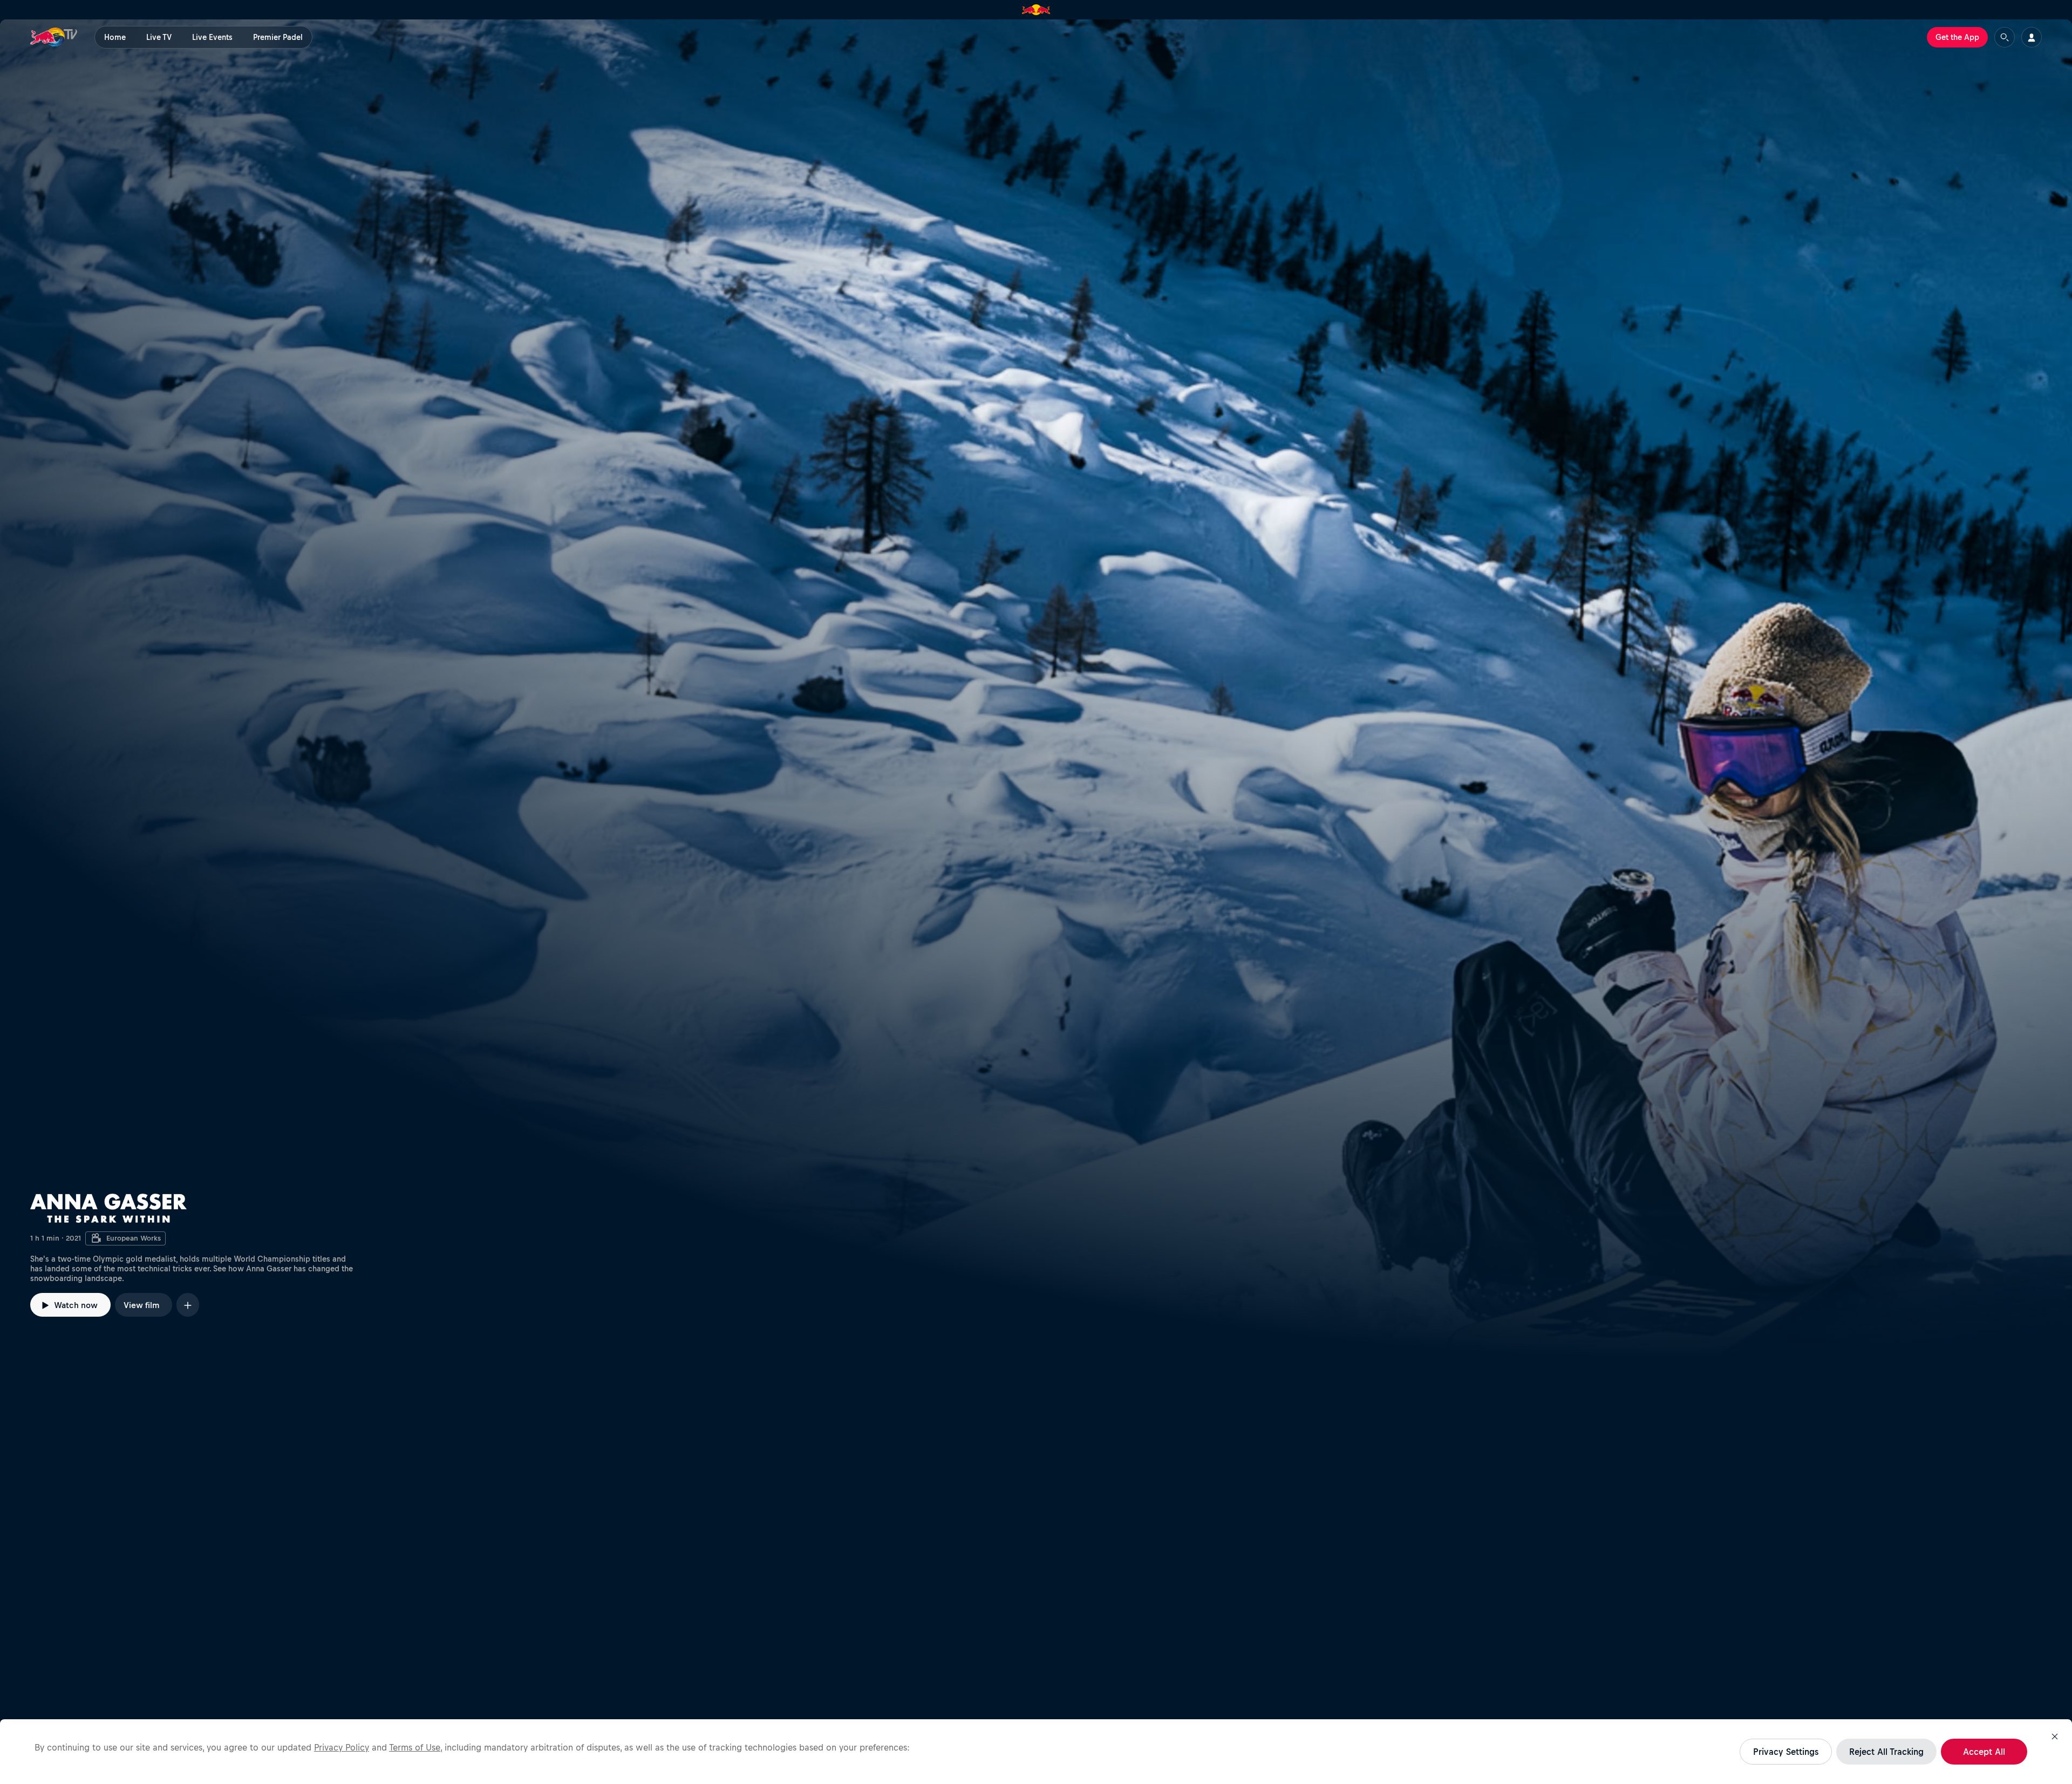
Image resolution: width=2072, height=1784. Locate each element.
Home (115, 37)
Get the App (1957, 37)
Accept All (1984, 1752)
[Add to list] (188, 1305)
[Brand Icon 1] (1036, 10)
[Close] (2055, 1737)
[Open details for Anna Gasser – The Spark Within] (1036, 689)
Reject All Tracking (1886, 1752)
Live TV (159, 37)
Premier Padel (278, 37)
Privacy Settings (1786, 1752)
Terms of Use (415, 1747)
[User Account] (2032, 37)
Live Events (212, 37)
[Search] (2005, 37)
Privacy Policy (342, 1747)
